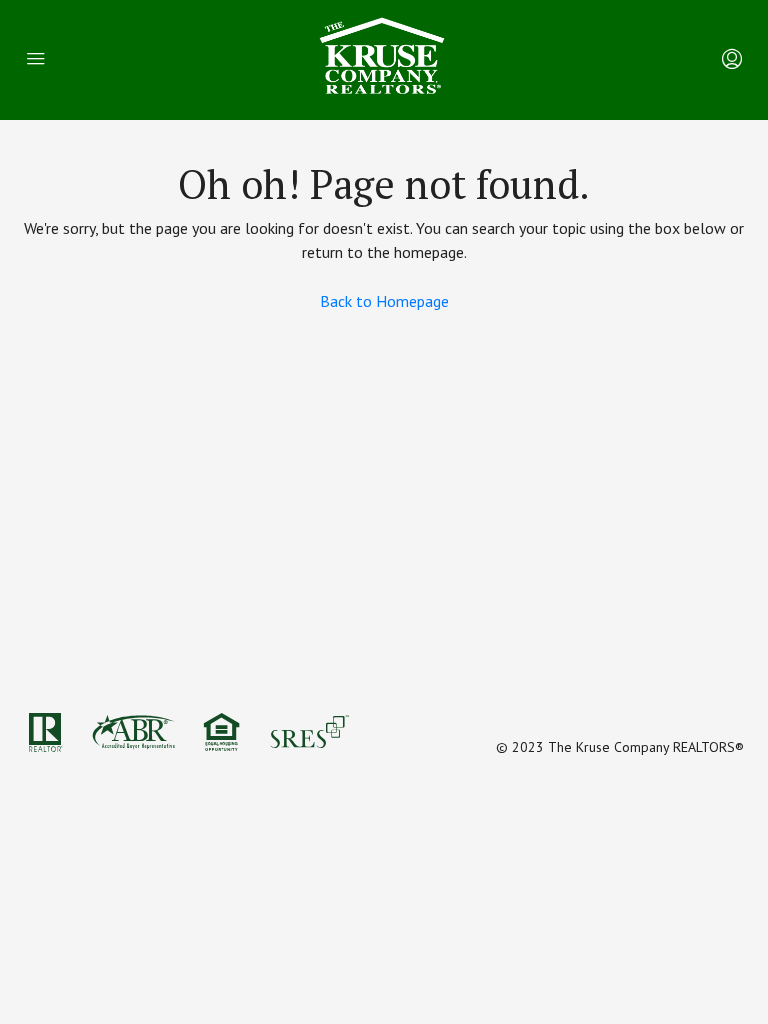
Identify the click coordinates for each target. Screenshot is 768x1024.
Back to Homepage (384, 301)
